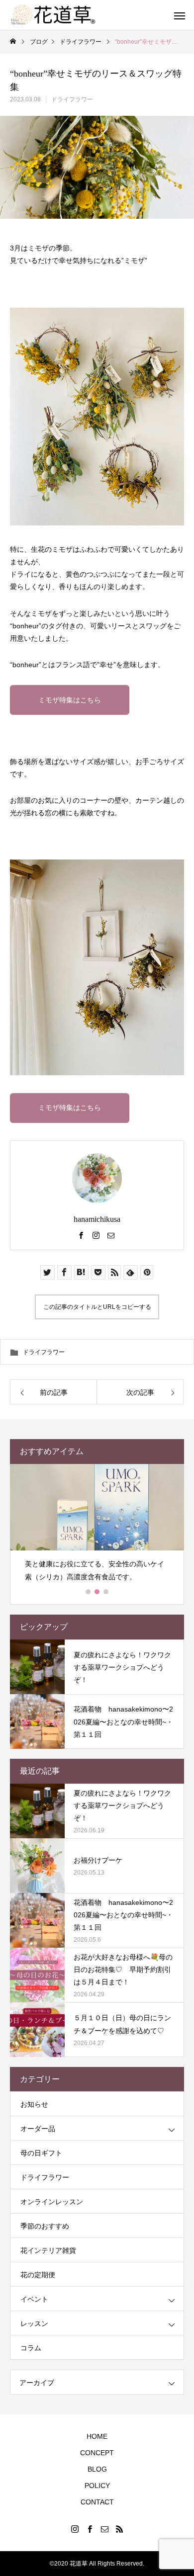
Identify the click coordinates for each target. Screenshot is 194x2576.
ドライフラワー (72, 99)
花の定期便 (38, 2275)
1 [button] (89, 1592)
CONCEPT (97, 2453)
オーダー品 (38, 2129)
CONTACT (97, 2502)
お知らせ (34, 2104)
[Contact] (111, 1235)
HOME (97, 2436)
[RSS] (119, 2529)
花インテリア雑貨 (48, 2250)
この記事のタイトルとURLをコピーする (97, 1307)
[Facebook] (81, 1235)
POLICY (97, 2486)
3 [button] (106, 1592)
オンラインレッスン (52, 2202)
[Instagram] (96, 1235)
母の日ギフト (41, 2153)
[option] (97, 1527)
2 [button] (97, 1592)
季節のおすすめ (45, 2226)
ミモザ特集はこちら (70, 700)
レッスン (34, 2323)
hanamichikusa (97, 1219)
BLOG (97, 2469)
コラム (31, 2348)
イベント (34, 2299)
